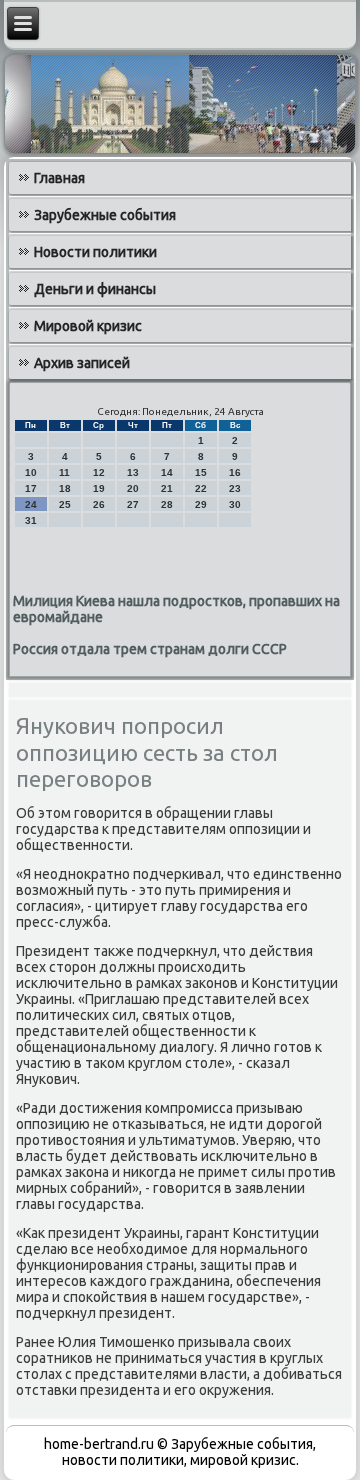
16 (235, 472)
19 (99, 488)
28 (167, 504)
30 (235, 504)
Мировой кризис (88, 326)
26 (99, 504)
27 (133, 504)
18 (65, 488)
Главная (59, 178)
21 (167, 488)
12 (99, 472)
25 (65, 504)
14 (167, 472)
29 (201, 504)
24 (31, 504)
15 (201, 472)
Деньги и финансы (95, 289)
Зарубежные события (105, 215)
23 (235, 488)
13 (133, 472)
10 (31, 472)
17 (31, 488)
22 (201, 488)
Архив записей (82, 363)
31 (31, 520)
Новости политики (95, 252)
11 (64, 472)
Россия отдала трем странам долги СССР (150, 649)
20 (133, 488)
